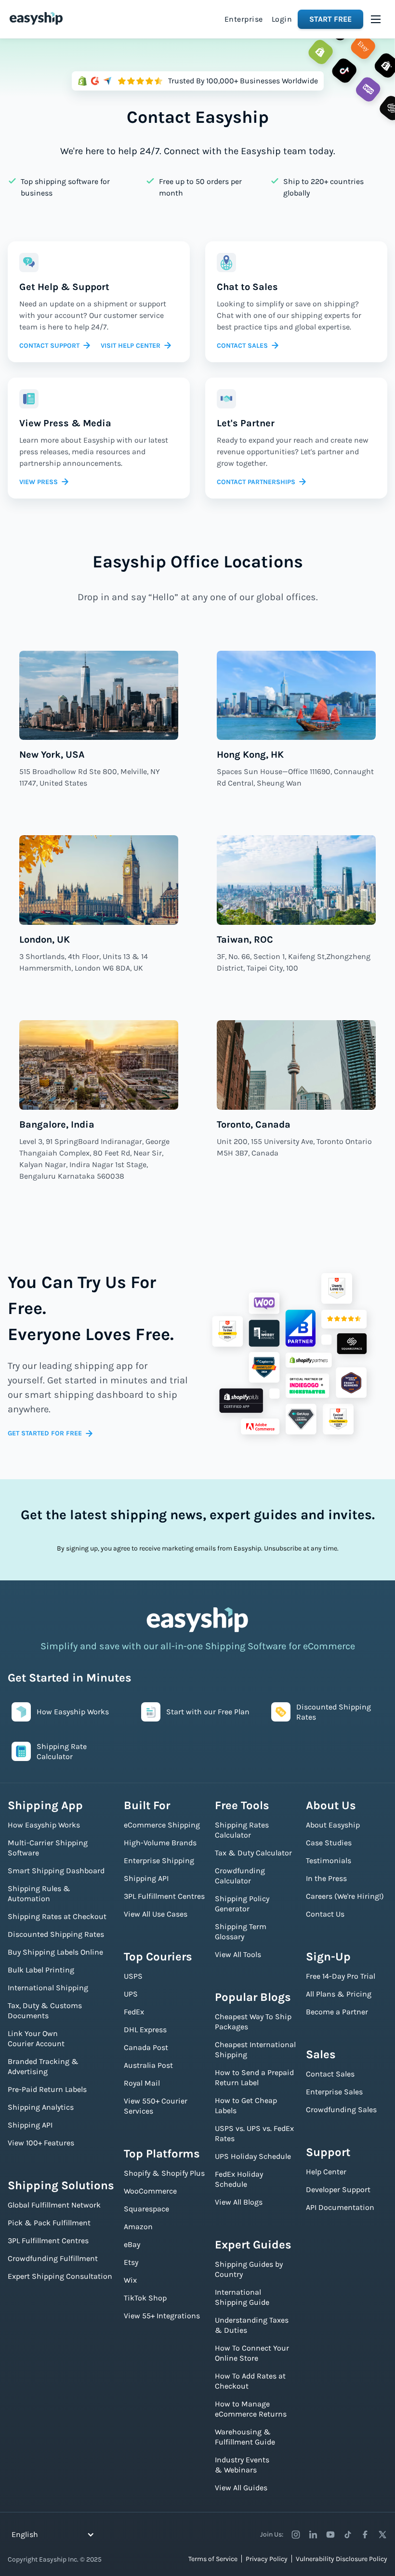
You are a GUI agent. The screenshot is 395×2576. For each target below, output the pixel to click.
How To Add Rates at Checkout (250, 2381)
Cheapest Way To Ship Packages (253, 2022)
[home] (36, 18)
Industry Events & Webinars (242, 2465)
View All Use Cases (156, 1914)
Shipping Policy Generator (242, 1904)
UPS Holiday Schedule (253, 2156)
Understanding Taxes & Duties (252, 2325)
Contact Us (325, 1914)
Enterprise (244, 19)
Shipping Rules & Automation (39, 1893)
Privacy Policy (267, 2559)
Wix (130, 2280)
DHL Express (145, 2030)
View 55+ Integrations (162, 2316)
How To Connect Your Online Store (252, 2353)
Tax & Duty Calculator (253, 1853)
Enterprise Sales (334, 2092)
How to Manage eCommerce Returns (251, 2409)
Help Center (326, 2172)
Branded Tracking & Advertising (43, 2066)
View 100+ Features (41, 2143)
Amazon (138, 2227)
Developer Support (338, 2189)
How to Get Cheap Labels (246, 2105)
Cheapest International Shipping (255, 2050)
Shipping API (30, 2125)
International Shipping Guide (242, 2297)
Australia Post (148, 2065)
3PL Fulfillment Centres (48, 2241)
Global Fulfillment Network (54, 2205)
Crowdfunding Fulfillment (53, 2258)
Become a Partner (337, 2012)
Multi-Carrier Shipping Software (48, 1848)
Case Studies (329, 1843)
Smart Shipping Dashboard (56, 1871)
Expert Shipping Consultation (60, 2276)
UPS (131, 1994)
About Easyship (333, 1825)
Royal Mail (142, 2083)
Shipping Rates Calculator (242, 1830)
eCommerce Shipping (162, 1825)
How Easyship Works (44, 1825)
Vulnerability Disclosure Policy (342, 2559)
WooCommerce (150, 2191)
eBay (132, 2244)
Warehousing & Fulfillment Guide (245, 2437)
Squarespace (146, 2209)
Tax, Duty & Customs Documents (45, 2011)
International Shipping (48, 1988)
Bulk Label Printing (41, 1970)
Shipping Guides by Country (249, 2269)
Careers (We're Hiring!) (345, 1896)
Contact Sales (330, 2074)
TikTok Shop (145, 2298)
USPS (133, 1976)
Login (282, 19)
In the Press (326, 1878)
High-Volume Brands (160, 1843)
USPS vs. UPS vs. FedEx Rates (254, 2133)
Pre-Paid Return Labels (47, 2089)
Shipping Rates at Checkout (57, 1916)
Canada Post (146, 2047)
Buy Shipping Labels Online (55, 1952)
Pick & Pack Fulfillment (49, 2223)
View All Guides (241, 2488)
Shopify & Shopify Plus (164, 2173)
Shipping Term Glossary (241, 1932)
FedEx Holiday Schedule (239, 2179)
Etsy (131, 2262)
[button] (376, 19)
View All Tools (238, 1954)
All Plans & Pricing (339, 1994)
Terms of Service (213, 2559)
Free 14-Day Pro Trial (341, 1976)
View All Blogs (239, 2202)
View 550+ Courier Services (156, 2106)
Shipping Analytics (41, 2107)
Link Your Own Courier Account (36, 2038)
